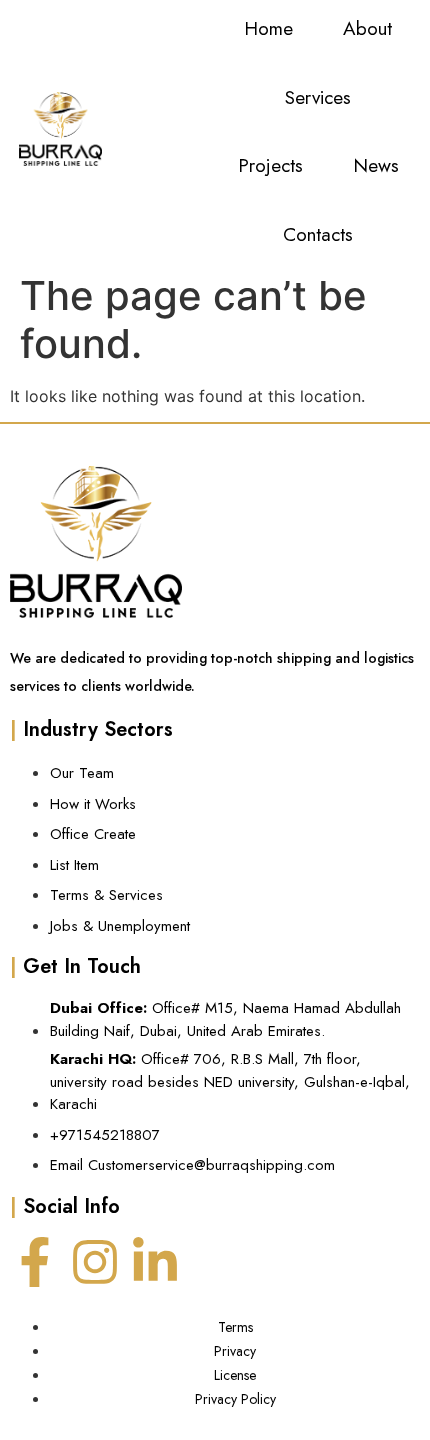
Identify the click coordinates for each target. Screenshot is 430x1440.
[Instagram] (95, 1262)
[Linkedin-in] (155, 1262)
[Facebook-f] (35, 1262)
